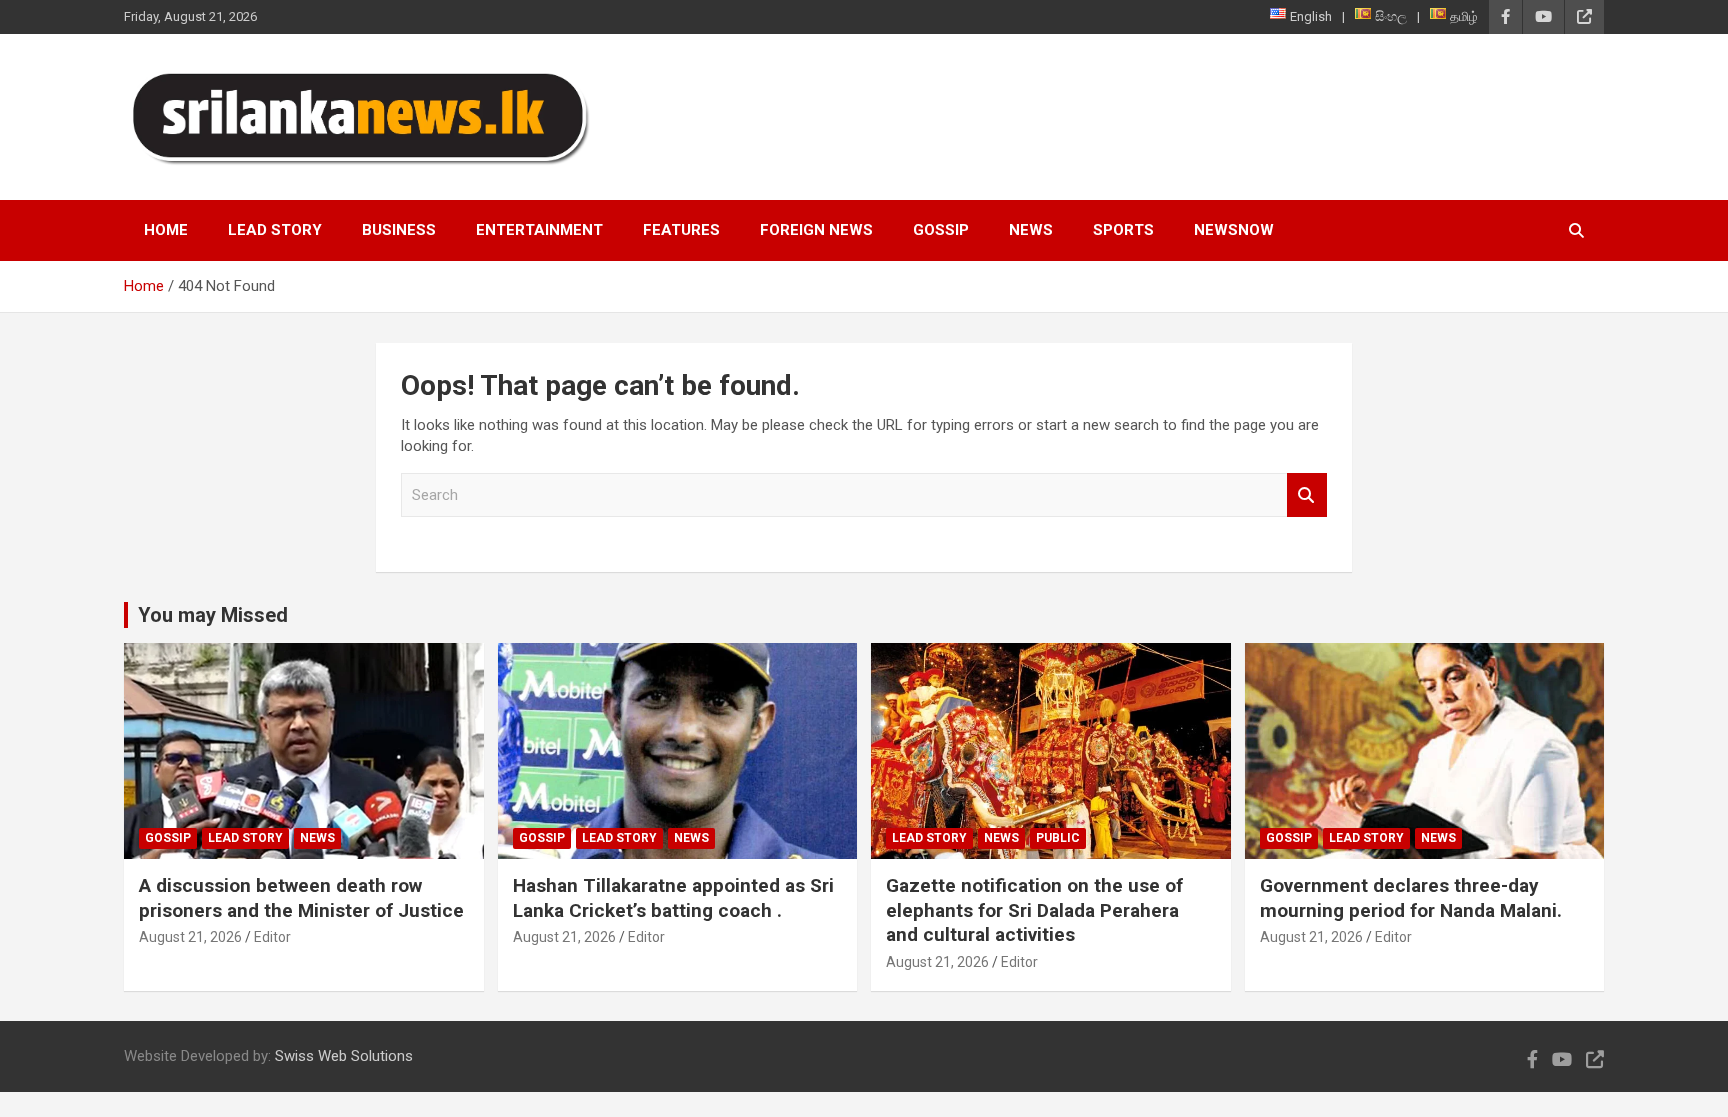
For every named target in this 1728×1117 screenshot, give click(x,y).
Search (1307, 495)
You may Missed (213, 615)
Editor (272, 937)
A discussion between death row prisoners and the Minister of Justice (301, 898)
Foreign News (816, 230)
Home (166, 230)
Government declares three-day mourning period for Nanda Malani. (1411, 898)
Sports (1123, 230)
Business (399, 230)
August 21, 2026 (190, 937)
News (1031, 230)
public (1058, 838)
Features (681, 230)
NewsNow (1234, 230)
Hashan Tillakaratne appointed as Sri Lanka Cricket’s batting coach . (673, 898)
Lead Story (275, 230)
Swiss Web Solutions (344, 1056)
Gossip (941, 230)
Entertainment (539, 230)
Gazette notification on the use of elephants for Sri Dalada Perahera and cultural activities (1034, 910)
